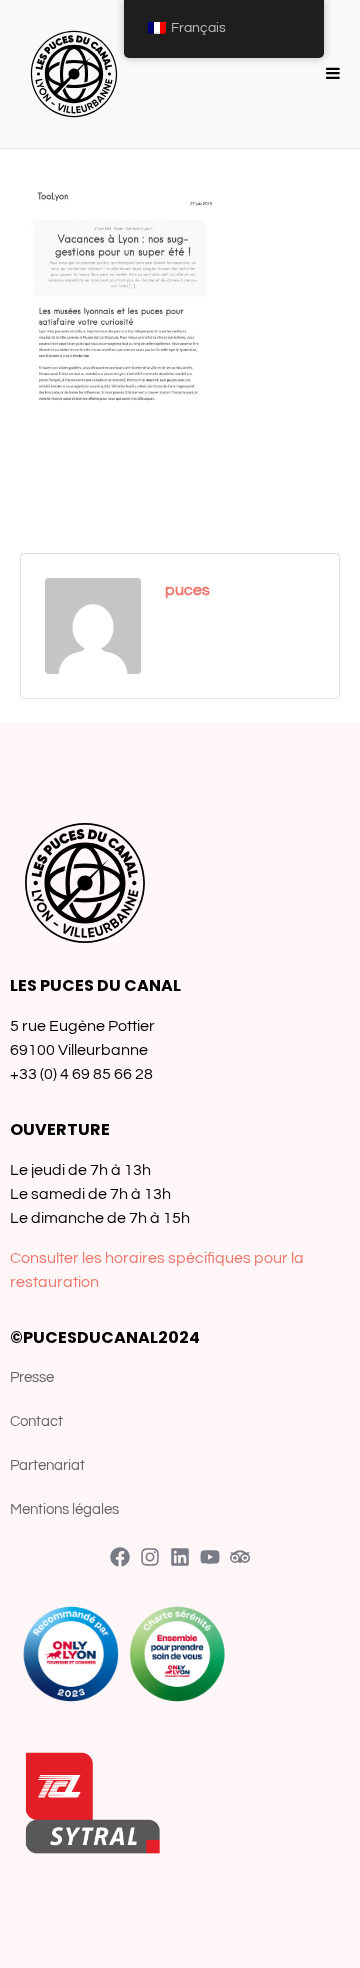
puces (187, 590)
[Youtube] (210, 1557)
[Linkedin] (180, 1557)
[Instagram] (150, 1557)
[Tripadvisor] (240, 1557)
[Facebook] (120, 1557)
